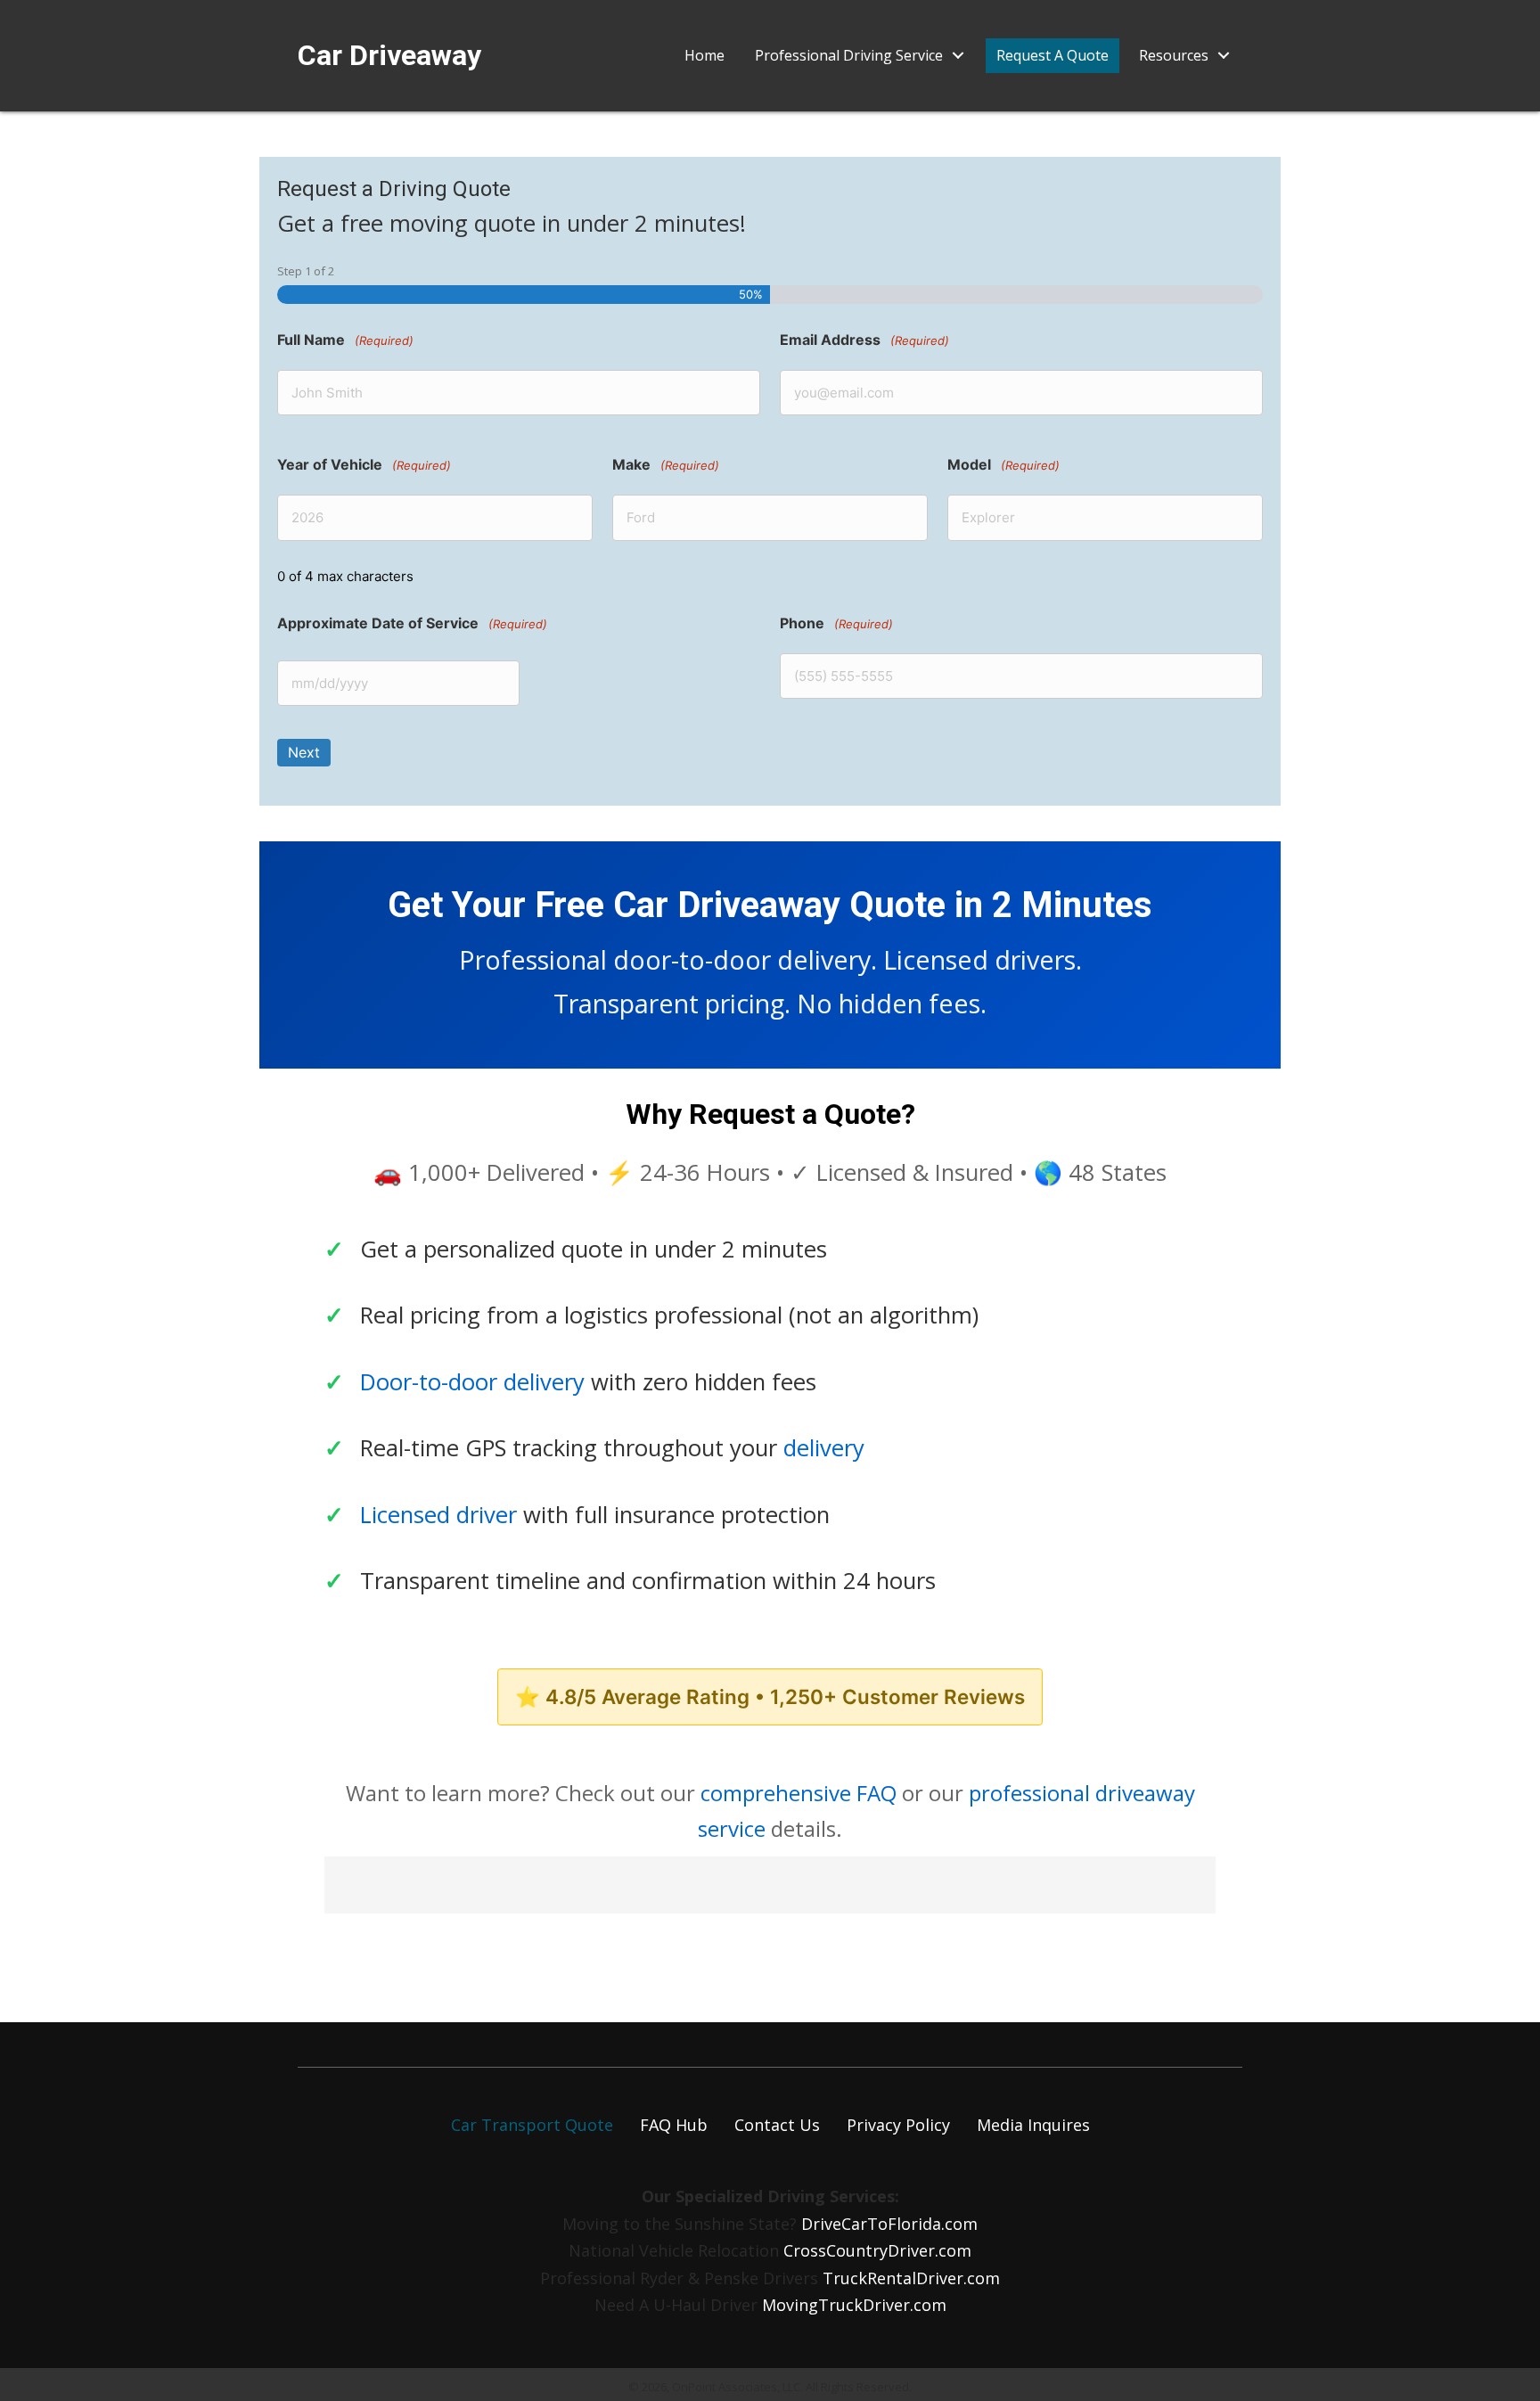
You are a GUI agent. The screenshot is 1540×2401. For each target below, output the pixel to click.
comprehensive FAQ (799, 1793)
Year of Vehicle (364, 464)
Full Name (345, 340)
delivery (824, 1448)
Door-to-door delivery (472, 1382)
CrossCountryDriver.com (877, 2250)
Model (1003, 464)
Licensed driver (438, 1515)
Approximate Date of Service (412, 623)
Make (666, 464)
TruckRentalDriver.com (911, 2278)
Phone (836, 623)
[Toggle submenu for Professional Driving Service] (958, 56)
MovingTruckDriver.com (854, 2305)
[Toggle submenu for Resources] (1224, 56)
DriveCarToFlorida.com (889, 2224)
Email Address (864, 340)
